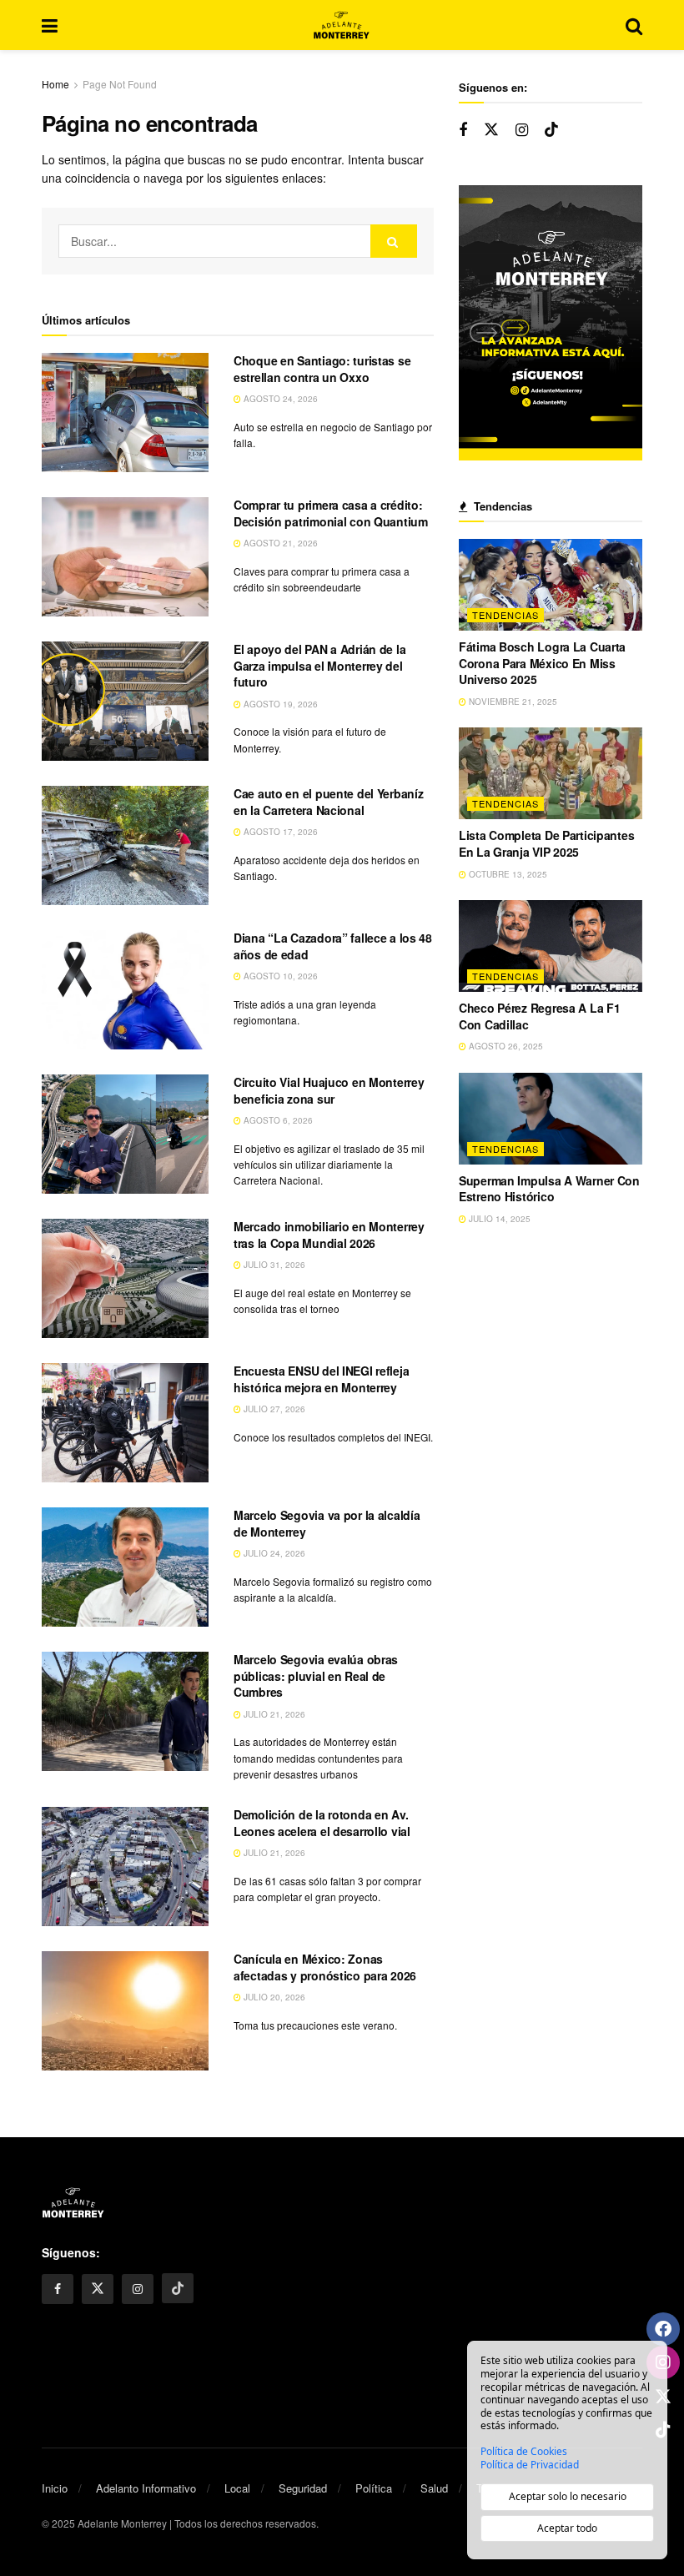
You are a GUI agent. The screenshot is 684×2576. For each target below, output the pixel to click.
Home (55, 84)
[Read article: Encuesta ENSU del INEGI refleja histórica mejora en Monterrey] (125, 1423)
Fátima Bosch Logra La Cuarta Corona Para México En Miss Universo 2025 (542, 663)
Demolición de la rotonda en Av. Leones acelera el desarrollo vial (322, 1823)
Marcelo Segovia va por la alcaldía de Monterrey (327, 1523)
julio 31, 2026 (273, 1265)
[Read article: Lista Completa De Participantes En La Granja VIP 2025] (551, 773)
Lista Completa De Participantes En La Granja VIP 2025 (546, 843)
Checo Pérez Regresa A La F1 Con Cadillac (539, 1016)
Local (237, 2488)
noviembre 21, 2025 (512, 702)
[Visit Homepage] (342, 25)
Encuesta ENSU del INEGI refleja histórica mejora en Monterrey (321, 1379)
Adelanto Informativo (146, 2488)
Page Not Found (120, 84)
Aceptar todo (567, 2528)
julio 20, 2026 (273, 1997)
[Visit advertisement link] (551, 323)
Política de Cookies (524, 2452)
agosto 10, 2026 (279, 976)
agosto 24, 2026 (279, 399)
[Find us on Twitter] (491, 130)
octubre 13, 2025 (507, 874)
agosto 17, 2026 (279, 832)
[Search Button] (634, 25)
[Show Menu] (50, 25)
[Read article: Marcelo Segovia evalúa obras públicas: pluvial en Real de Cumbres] (125, 1711)
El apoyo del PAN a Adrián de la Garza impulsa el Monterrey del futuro (319, 665)
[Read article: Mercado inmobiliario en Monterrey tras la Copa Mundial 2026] (125, 1278)
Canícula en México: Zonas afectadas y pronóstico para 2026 (325, 1967)
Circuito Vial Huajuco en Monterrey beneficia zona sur (329, 1090)
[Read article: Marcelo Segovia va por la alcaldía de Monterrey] (125, 1567)
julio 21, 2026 (273, 1714)
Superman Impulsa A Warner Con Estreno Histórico (549, 1189)
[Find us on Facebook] (463, 130)
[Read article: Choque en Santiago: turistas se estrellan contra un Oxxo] (125, 413)
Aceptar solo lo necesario (568, 2496)
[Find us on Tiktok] (551, 130)
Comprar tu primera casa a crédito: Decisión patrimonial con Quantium (331, 513)
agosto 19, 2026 (279, 704)
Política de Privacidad (530, 2465)
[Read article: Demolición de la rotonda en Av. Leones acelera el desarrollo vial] (125, 1867)
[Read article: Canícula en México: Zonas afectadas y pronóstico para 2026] (125, 2011)
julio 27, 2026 (273, 1409)
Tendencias (505, 615)
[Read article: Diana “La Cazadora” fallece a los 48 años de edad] (125, 990)
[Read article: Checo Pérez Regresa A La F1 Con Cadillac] (551, 946)
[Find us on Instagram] (522, 130)
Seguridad (303, 2488)
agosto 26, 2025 (505, 1046)
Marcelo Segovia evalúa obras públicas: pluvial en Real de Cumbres (316, 1675)
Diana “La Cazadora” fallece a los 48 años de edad (333, 946)
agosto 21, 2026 (279, 543)
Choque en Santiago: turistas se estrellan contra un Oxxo (322, 369)
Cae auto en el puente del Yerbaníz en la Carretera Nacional (328, 802)
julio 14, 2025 (498, 1219)
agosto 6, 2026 (277, 1120)
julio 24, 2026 (273, 1553)
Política (374, 2488)
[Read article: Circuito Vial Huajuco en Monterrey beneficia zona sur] (125, 1134)
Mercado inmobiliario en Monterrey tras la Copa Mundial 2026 (329, 1235)
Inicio (55, 2488)
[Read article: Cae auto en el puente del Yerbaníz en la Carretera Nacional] (125, 845)
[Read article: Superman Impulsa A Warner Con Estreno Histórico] (551, 1119)
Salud (434, 2488)
